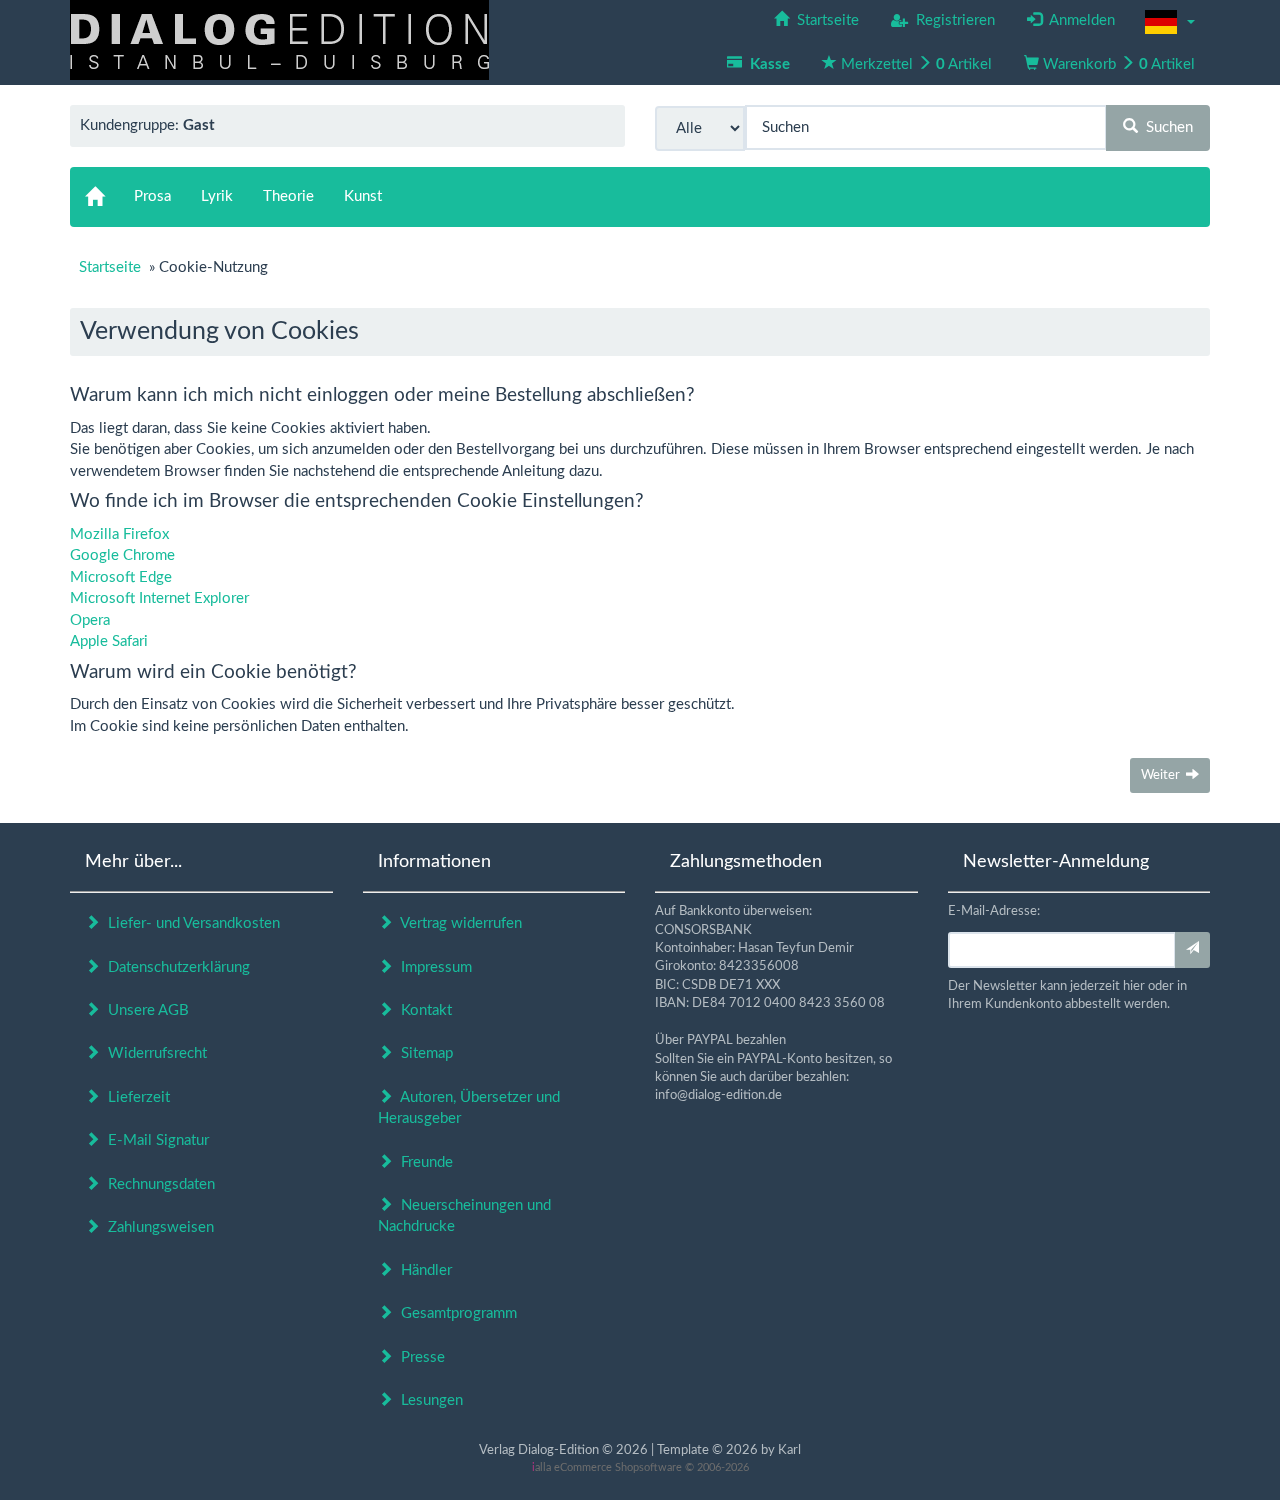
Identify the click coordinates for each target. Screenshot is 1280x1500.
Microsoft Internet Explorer (159, 598)
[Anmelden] (1192, 950)
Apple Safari (109, 641)
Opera (90, 620)
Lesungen (428, 1400)
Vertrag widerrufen (457, 923)
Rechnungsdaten (157, 1184)
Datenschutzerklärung (175, 967)
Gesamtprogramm (455, 1313)
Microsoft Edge (121, 577)
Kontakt (422, 1010)
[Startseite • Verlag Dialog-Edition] (279, 39)
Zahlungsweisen (157, 1227)
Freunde (423, 1162)
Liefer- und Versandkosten (190, 923)
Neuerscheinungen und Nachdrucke (464, 1216)
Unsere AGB (144, 1010)
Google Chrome (122, 555)
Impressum (432, 967)
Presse (419, 1357)
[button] (1170, 22)
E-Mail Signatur (154, 1140)
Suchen (1165, 127)
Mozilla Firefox (119, 534)
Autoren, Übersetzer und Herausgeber (469, 1108)
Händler (422, 1270)
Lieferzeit (135, 1097)
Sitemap (423, 1053)
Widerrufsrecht (153, 1053)
